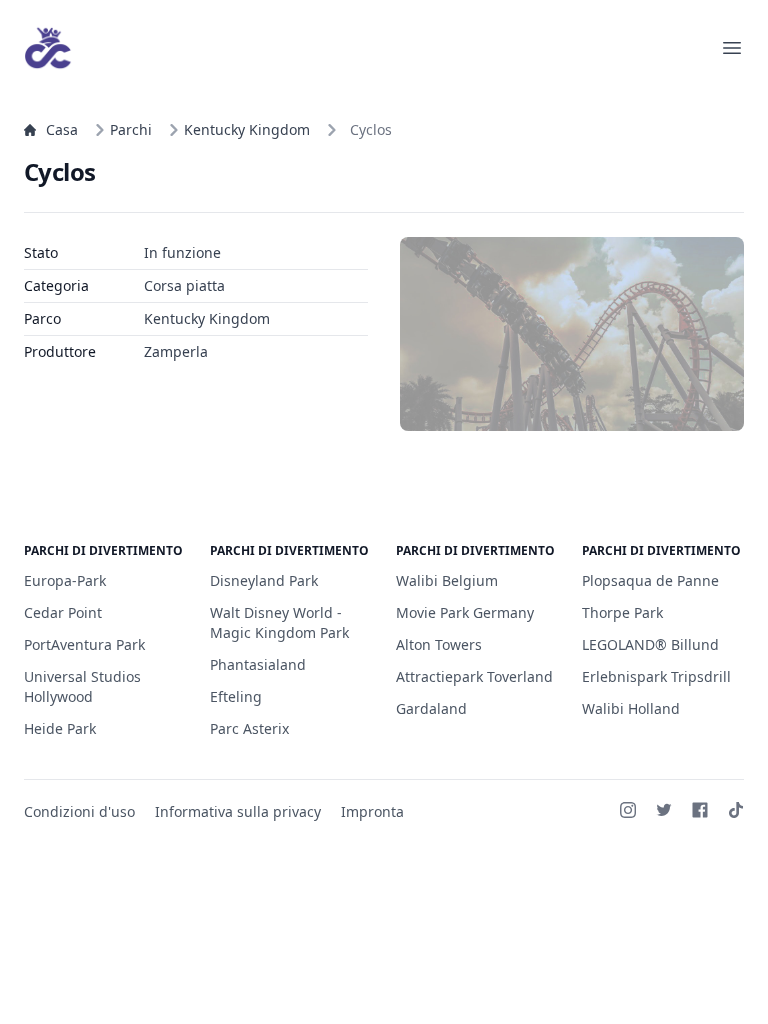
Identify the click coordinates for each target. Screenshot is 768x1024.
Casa (62, 129)
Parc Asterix (249, 728)
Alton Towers (439, 644)
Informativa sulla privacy (238, 811)
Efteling (236, 696)
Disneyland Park (264, 580)
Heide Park (60, 728)
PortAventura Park (84, 644)
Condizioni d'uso (79, 811)
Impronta (372, 811)
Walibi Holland (631, 708)
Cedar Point (63, 612)
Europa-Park (65, 580)
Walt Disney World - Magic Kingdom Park (279, 622)
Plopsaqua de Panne (650, 580)
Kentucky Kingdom (247, 129)
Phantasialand (258, 664)
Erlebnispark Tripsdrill (656, 676)
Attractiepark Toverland (474, 676)
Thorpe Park (622, 612)
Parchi (131, 129)
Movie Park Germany (465, 612)
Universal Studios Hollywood (82, 686)
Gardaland (431, 708)
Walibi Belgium (447, 580)
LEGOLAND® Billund (650, 644)
